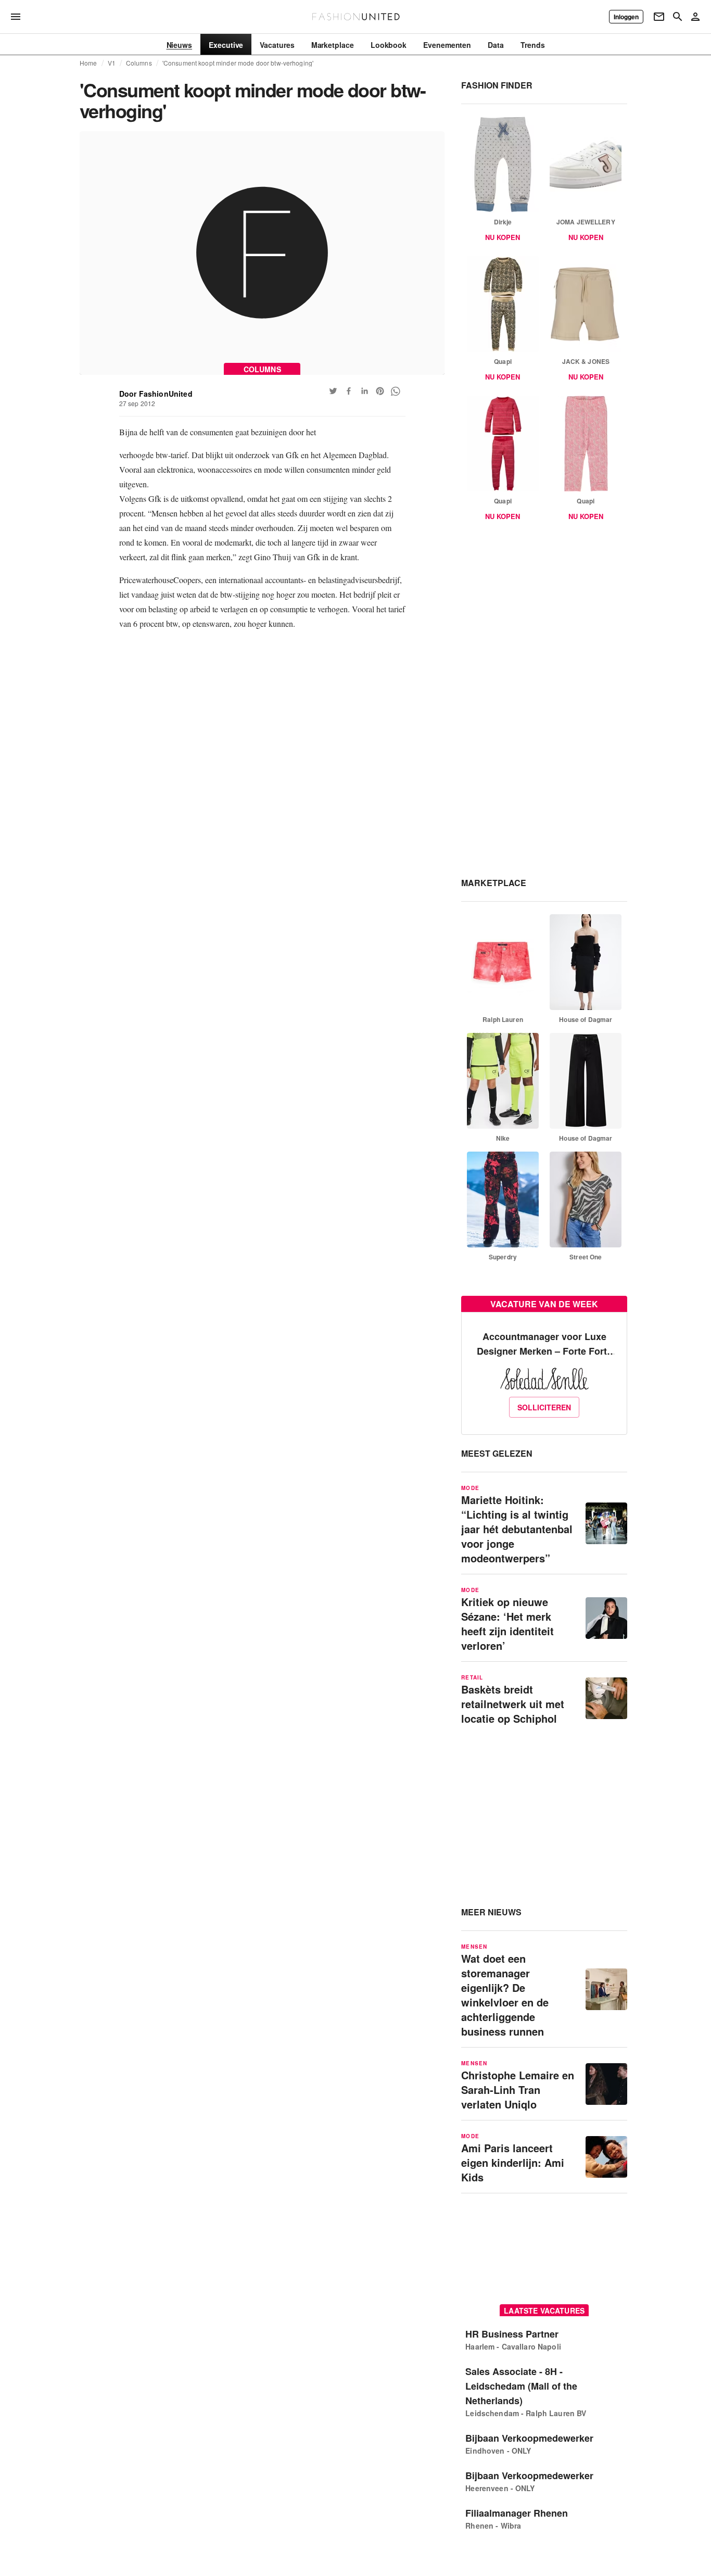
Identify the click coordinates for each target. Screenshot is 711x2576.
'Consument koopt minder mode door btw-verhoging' (238, 63)
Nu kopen (503, 237)
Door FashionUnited (156, 394)
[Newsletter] (659, 17)
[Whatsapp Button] (396, 391)
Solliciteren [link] (544, 1407)
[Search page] (678, 17)
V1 (112, 63)
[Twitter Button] (333, 391)
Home (88, 63)
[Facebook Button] (349, 391)
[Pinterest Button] (380, 391)
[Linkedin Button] (364, 391)
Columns (139, 63)
